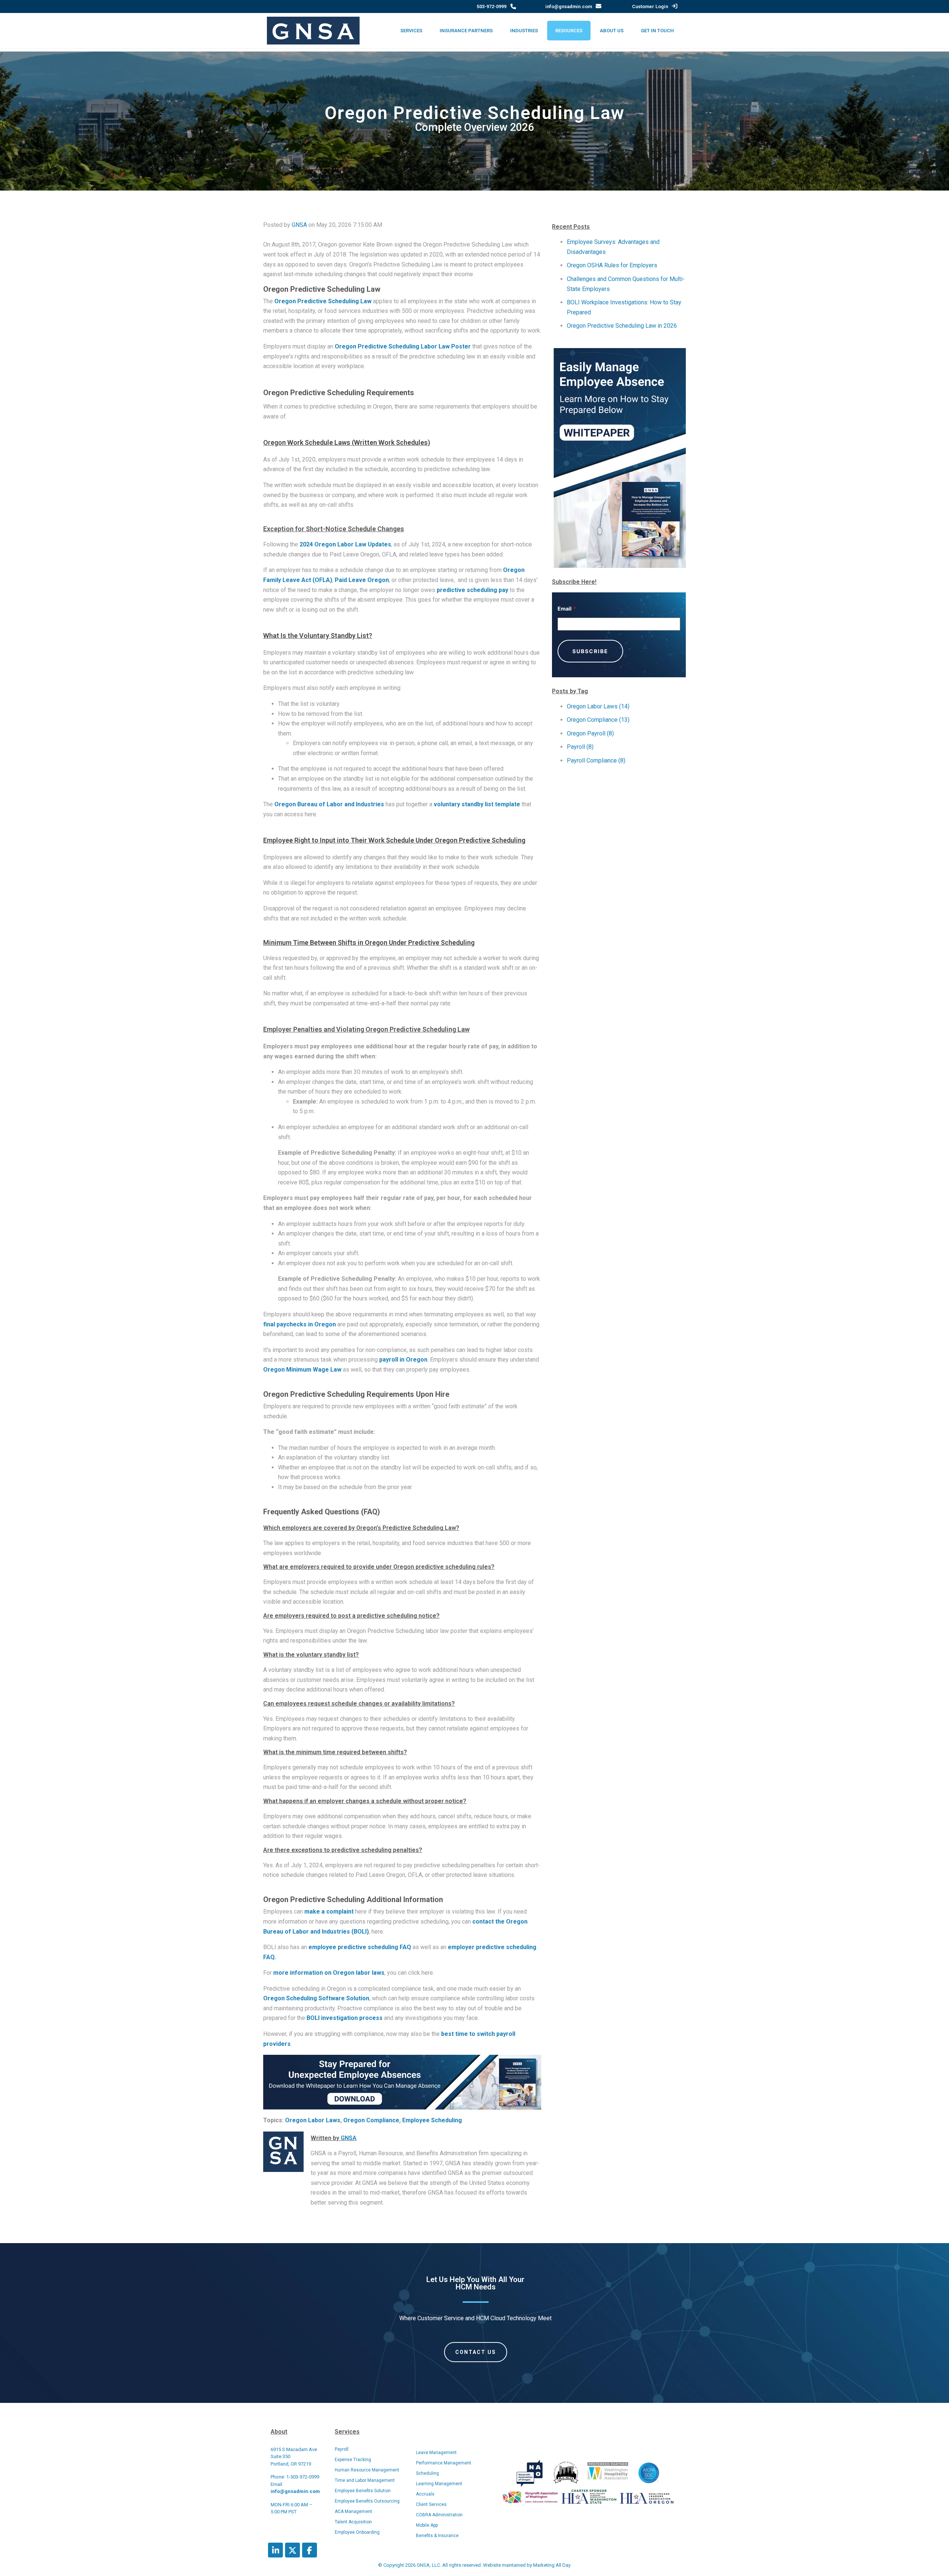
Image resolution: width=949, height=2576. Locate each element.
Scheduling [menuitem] (427, 2473)
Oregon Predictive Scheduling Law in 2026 (622, 326)
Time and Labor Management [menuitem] (365, 2480)
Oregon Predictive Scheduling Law (323, 301)
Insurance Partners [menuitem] (466, 31)
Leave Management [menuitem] (436, 2453)
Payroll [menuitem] (342, 2449)
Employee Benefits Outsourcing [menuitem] (367, 2501)
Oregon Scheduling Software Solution (316, 1998)
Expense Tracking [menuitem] (353, 2460)
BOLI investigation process (345, 2018)
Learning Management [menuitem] (439, 2484)
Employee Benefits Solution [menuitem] (363, 2491)
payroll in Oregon (403, 1360)
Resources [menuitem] (569, 31)
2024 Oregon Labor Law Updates (345, 544)
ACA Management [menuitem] (353, 2511)
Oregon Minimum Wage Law (303, 1370)
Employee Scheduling (432, 2120)
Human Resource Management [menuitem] (367, 2470)
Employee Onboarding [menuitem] (357, 2532)
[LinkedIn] (275, 2550)
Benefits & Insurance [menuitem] (437, 2536)
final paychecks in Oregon (300, 1324)
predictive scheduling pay (472, 590)
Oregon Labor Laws (313, 2120)
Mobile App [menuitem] (427, 2525)
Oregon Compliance (371, 2120)
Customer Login (650, 6)
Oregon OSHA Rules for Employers (612, 265)
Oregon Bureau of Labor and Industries (329, 804)
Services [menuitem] (411, 31)
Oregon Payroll (590, 733)
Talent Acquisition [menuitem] (353, 2522)
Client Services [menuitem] (431, 2504)
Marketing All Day (552, 2565)
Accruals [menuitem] (425, 2494)
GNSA (299, 225)
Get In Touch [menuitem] (657, 31)
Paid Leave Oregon (362, 580)
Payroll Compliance (596, 760)
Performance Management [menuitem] (444, 2463)
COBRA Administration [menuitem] (439, 2515)
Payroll (580, 747)
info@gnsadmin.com (569, 6)
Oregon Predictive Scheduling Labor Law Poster (403, 346)
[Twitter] (292, 2550)
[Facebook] (310, 2550)
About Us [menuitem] (612, 31)
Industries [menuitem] (524, 31)
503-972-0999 (492, 6)
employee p (325, 1947)
